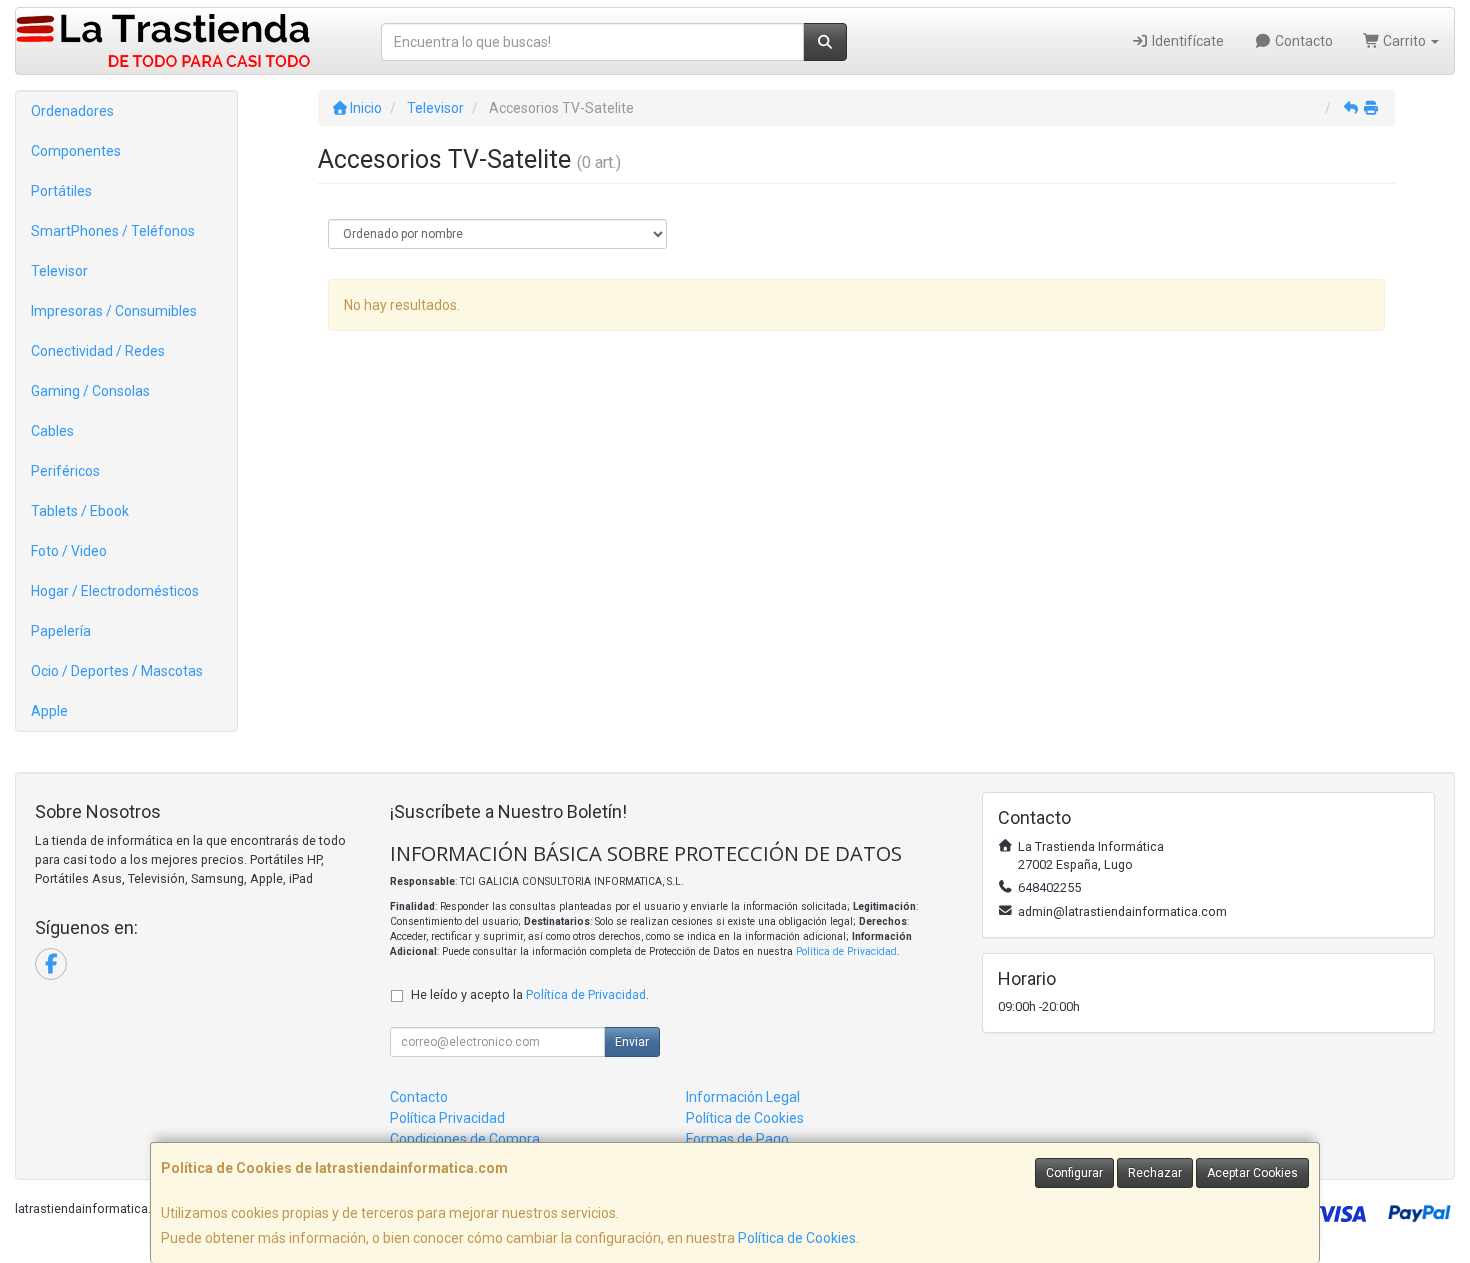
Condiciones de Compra (465, 1139)
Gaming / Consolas (90, 391)
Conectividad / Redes (98, 351)
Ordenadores (72, 111)
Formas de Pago (737, 1139)
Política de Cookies (797, 1238)
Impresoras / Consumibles (114, 311)
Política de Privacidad (846, 951)
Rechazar (1155, 1173)
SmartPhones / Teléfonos (113, 231)
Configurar (1074, 1173)
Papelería (61, 631)
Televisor (59, 271)
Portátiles (61, 191)
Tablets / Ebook (80, 511)
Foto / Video (69, 551)
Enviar (632, 1042)
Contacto (1302, 41)
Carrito (1404, 41)
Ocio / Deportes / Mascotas (117, 671)
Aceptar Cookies (1252, 1173)
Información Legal (743, 1097)
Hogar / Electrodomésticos (115, 591)
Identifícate (1186, 41)
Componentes (76, 151)
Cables (52, 431)
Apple (49, 711)
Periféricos (65, 471)
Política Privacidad (447, 1118)
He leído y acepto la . (530, 994)
